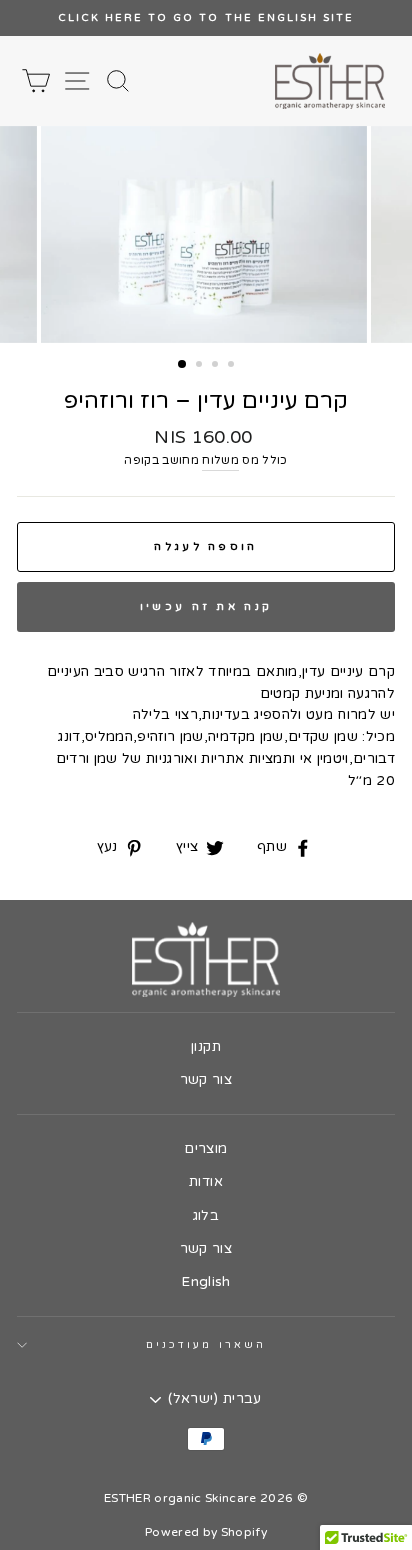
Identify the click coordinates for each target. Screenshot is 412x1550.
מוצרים (205, 1149)
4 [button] (233, 366)
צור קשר (206, 1080)
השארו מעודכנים (206, 1345)
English (205, 1282)
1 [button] (183, 365)
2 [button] (201, 366)
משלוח (220, 460)
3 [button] (217, 366)
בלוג (206, 1216)
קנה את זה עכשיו (206, 606)
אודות (206, 1182)
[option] (206, 18)
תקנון (206, 1047)
